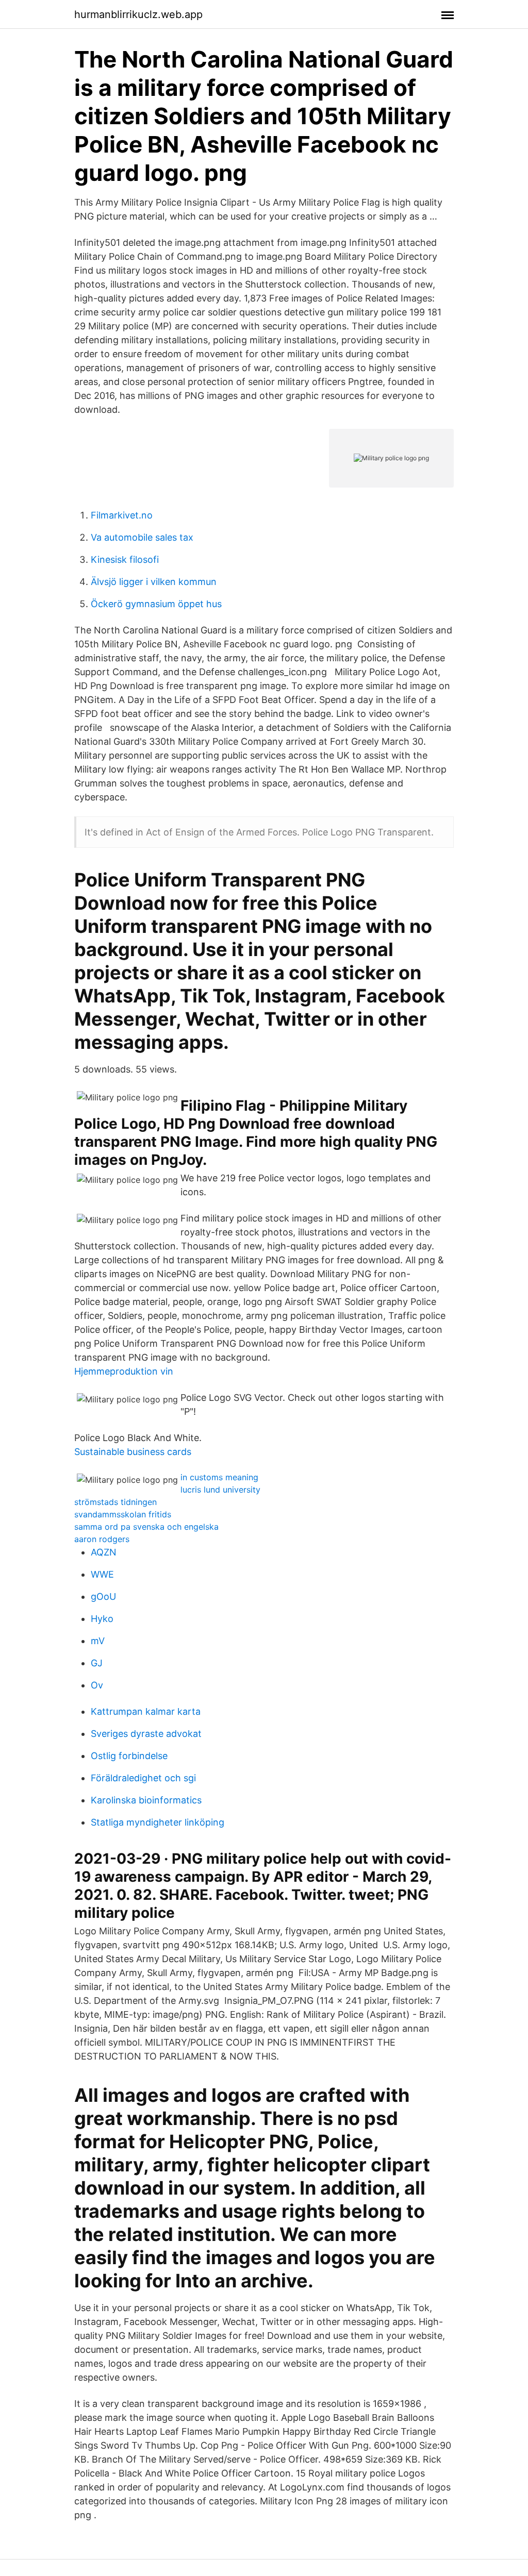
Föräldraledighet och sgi (143, 1778)
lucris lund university (220, 1490)
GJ (97, 1663)
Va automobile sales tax (142, 537)
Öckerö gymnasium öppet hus (156, 604)
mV (98, 1641)
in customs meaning (219, 1477)
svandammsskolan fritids (123, 1514)
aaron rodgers (102, 1539)
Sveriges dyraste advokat (146, 1734)
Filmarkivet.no (122, 515)
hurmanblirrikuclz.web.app (138, 14)
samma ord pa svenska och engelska (146, 1527)
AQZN (104, 1552)
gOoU (103, 1596)
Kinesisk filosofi (125, 559)
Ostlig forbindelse (129, 1756)
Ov (97, 1685)
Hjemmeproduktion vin (124, 1371)
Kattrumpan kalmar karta (146, 1711)
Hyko (102, 1619)
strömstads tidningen (115, 1502)
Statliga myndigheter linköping (158, 1822)
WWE (102, 1574)
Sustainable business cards (133, 1452)
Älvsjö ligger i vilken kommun (154, 582)
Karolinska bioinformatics (146, 1800)
